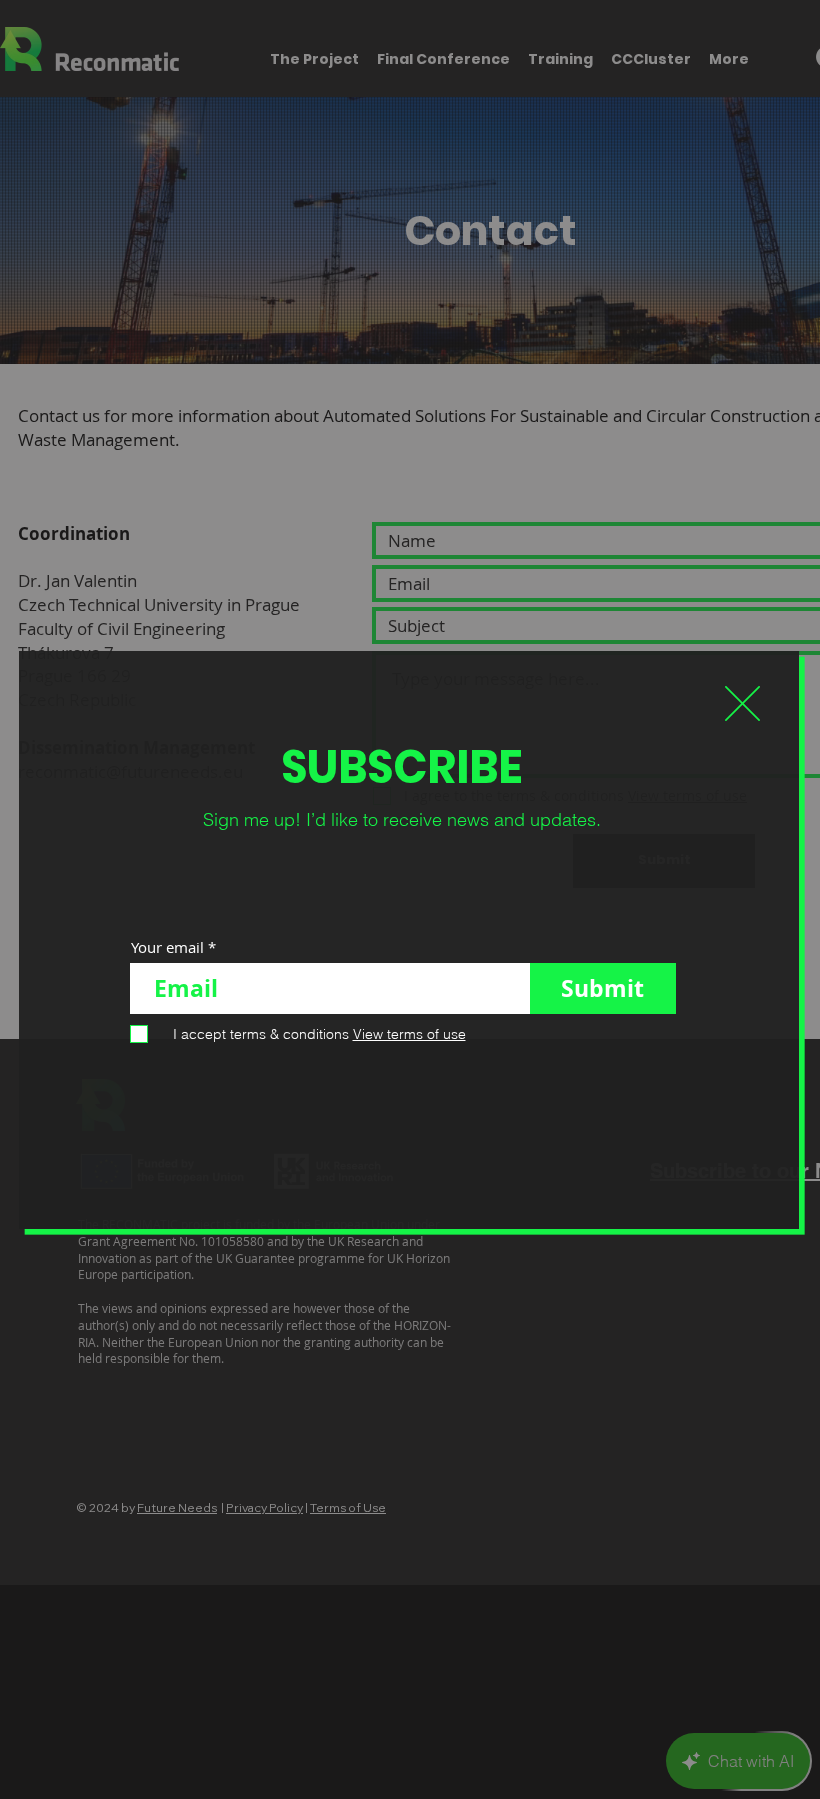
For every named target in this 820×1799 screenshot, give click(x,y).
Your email (167, 947)
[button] (742, 703)
